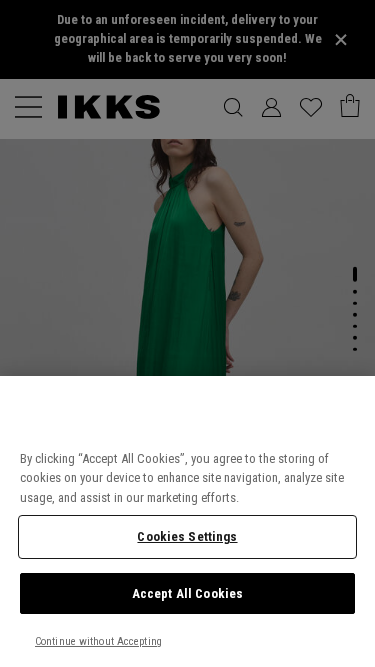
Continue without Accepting (98, 641)
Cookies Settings (187, 536)
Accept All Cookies (187, 593)
